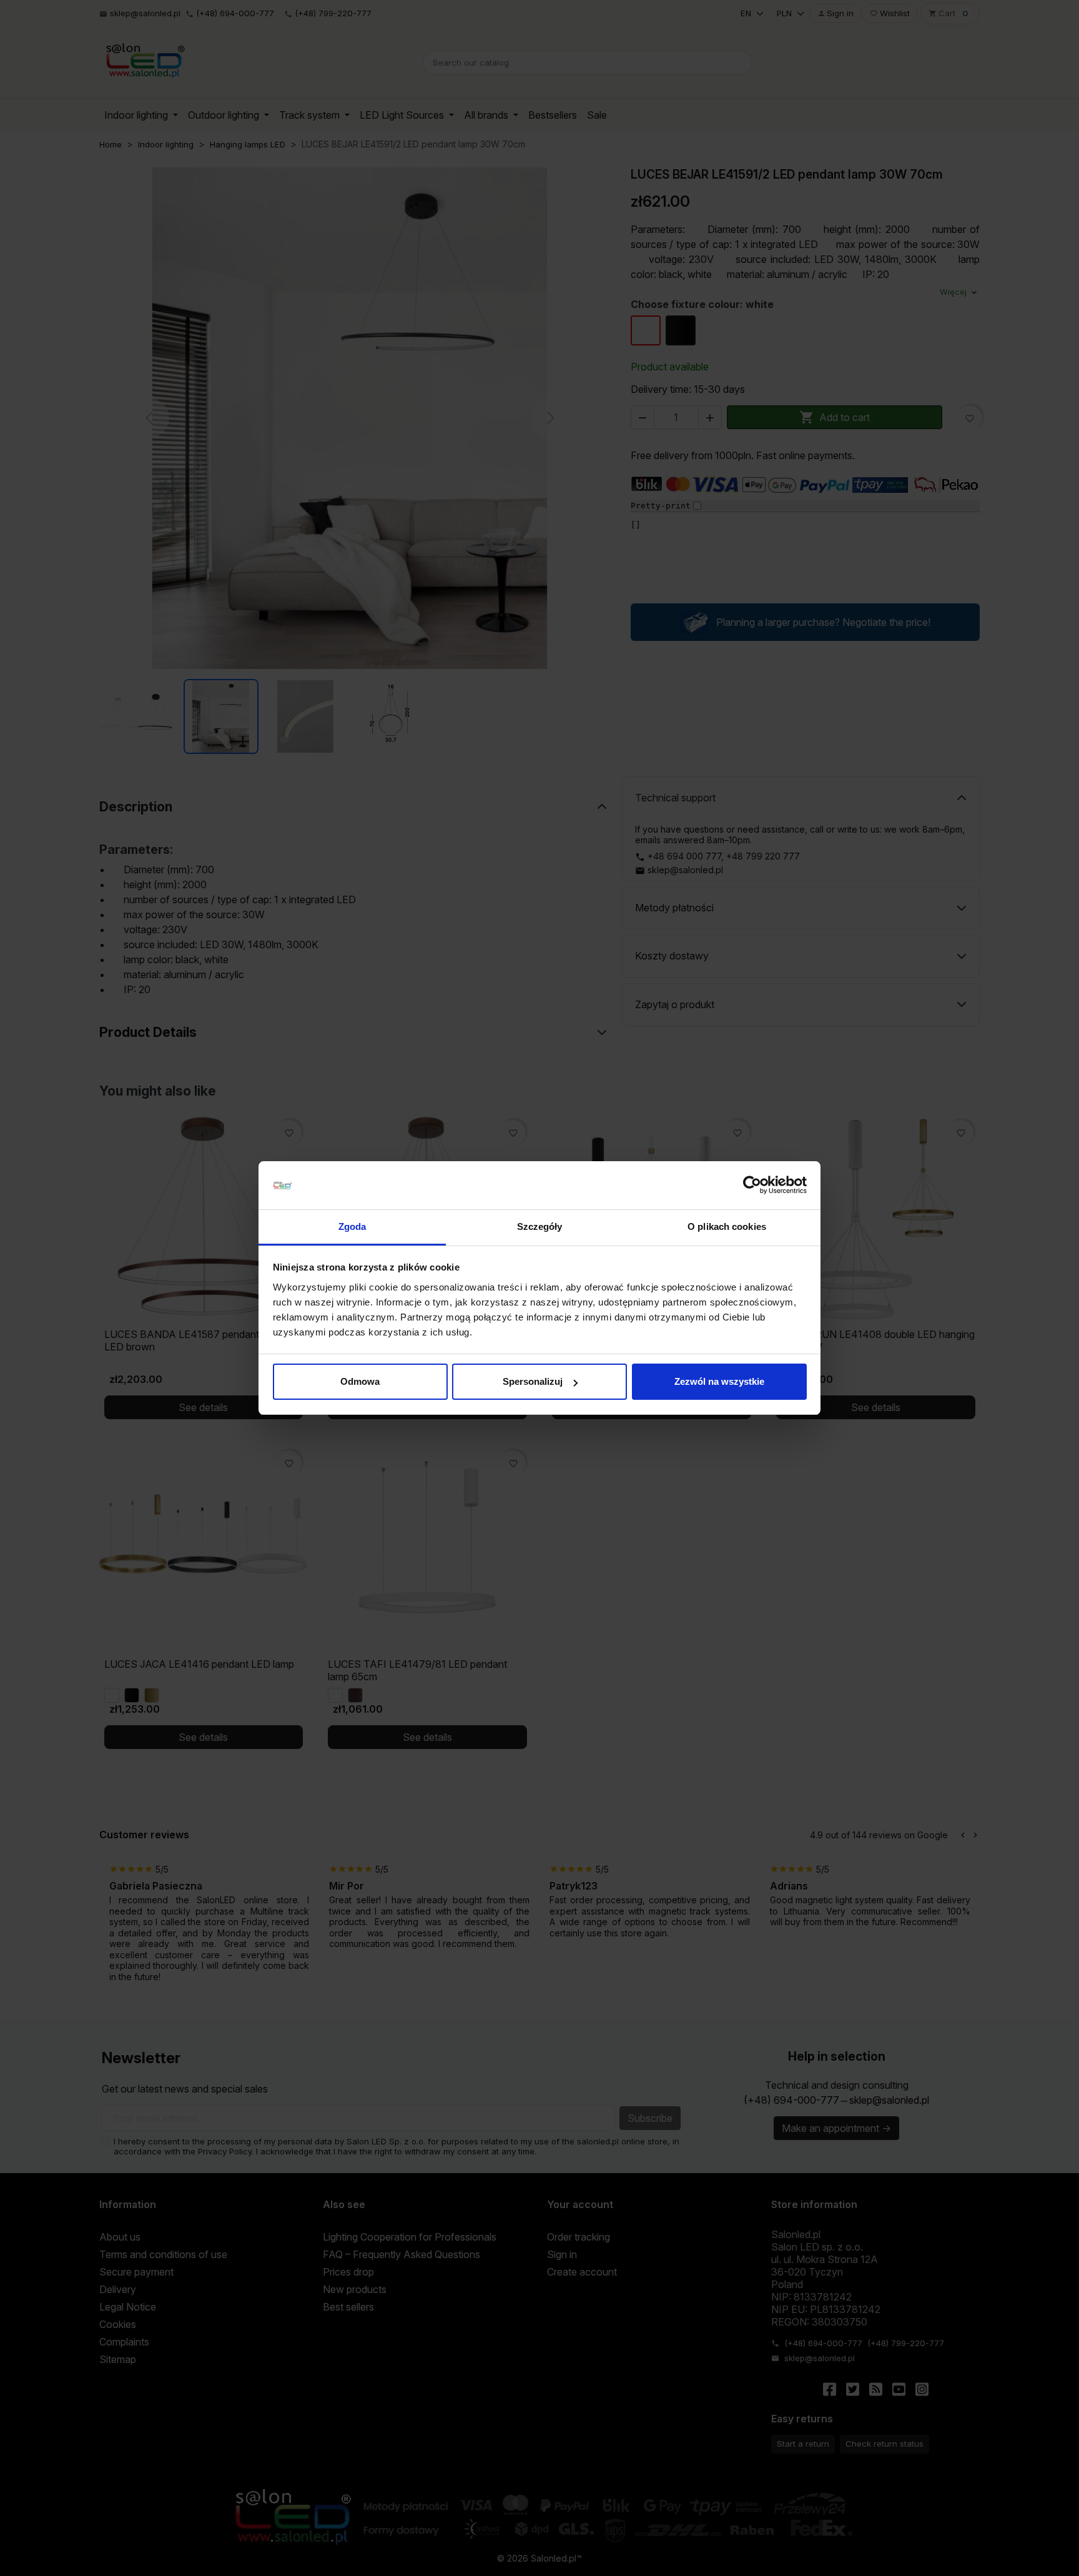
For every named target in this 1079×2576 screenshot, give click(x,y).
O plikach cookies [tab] (727, 1226)
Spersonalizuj (533, 1381)
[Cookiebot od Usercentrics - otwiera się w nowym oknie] (752, 1186)
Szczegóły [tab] (540, 1226)
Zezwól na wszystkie (719, 1381)
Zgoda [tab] (352, 1226)
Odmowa (360, 1381)
